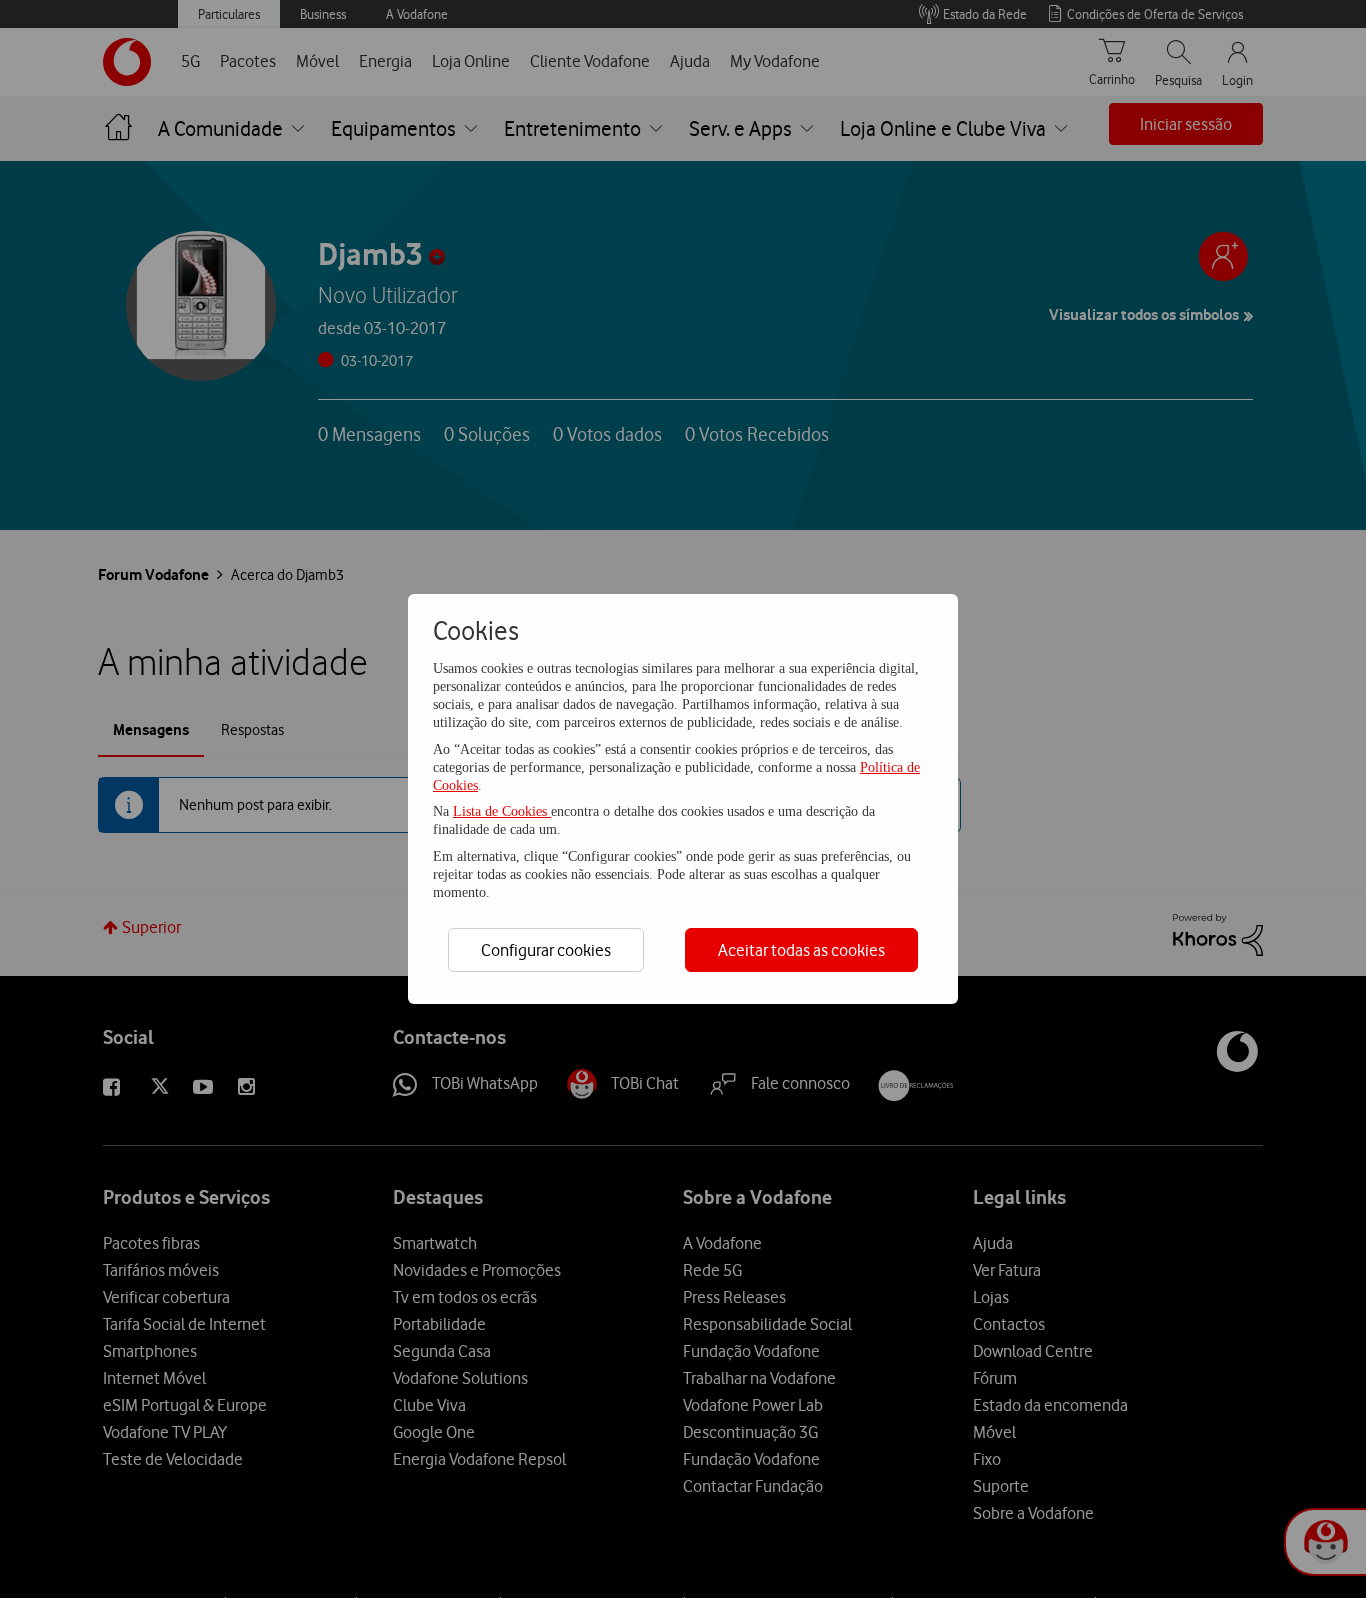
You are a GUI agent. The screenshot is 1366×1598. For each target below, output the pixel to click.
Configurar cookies (546, 950)
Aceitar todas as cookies (801, 950)
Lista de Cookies (502, 811)
